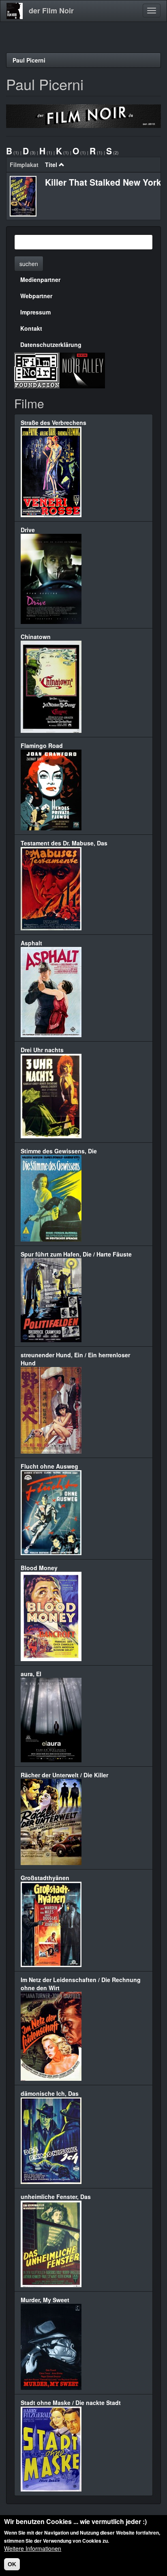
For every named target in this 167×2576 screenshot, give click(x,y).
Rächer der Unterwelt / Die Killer (64, 1775)
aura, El (31, 1674)
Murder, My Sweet (45, 2300)
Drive (28, 530)
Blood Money (39, 1568)
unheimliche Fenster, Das (56, 2197)
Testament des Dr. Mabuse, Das (64, 843)
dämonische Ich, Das (50, 2093)
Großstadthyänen (45, 1878)
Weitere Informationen (33, 2548)
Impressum (35, 312)
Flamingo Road (42, 745)
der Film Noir (51, 11)
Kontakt (31, 328)
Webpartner (36, 296)
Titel (51, 165)
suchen (29, 264)
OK (12, 2564)
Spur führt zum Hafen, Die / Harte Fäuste (76, 1254)
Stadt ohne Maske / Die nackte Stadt (71, 2403)
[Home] (15, 11)
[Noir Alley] (82, 370)
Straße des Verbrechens (54, 422)
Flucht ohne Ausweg (49, 1466)
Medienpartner (40, 279)
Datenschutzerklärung (51, 344)
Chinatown (36, 637)
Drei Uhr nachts (42, 1050)
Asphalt (31, 943)
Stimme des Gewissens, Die (59, 1151)
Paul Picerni (29, 60)
